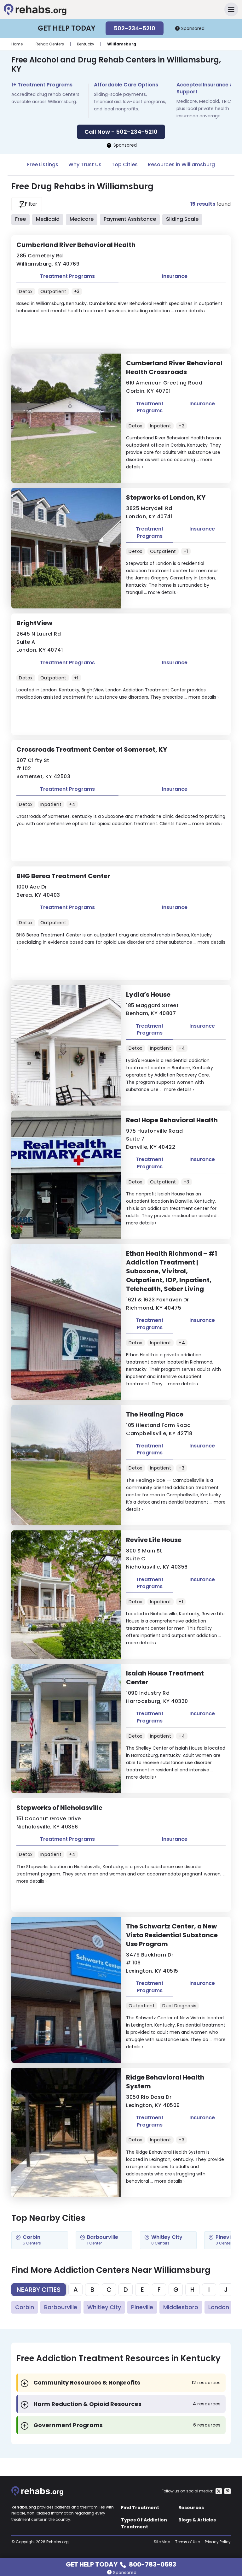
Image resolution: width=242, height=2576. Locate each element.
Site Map (162, 2542)
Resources (191, 2508)
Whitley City (104, 2307)
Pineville (142, 2307)
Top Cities (125, 164)
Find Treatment (140, 2508)
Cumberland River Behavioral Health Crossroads (174, 367)
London (219, 2307)
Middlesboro (181, 2307)
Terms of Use (187, 2542)
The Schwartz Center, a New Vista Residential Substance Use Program (172, 1935)
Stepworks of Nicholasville (59, 1808)
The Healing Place (155, 1414)
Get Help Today (121, 2564)
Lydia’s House (148, 995)
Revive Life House (154, 1540)
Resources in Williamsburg (181, 164)
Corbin (25, 2307)
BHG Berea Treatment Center (63, 876)
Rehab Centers (50, 44)
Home (17, 44)
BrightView (34, 623)
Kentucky (86, 44)
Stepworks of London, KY (166, 497)
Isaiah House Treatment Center (165, 1678)
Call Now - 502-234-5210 (121, 132)
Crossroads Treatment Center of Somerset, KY (92, 749)
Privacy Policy (218, 2542)
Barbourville (61, 2307)
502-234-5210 (135, 28)
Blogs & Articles (197, 2520)
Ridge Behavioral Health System (165, 2082)
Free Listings (43, 164)
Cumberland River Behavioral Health (76, 245)
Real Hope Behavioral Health (172, 1120)
